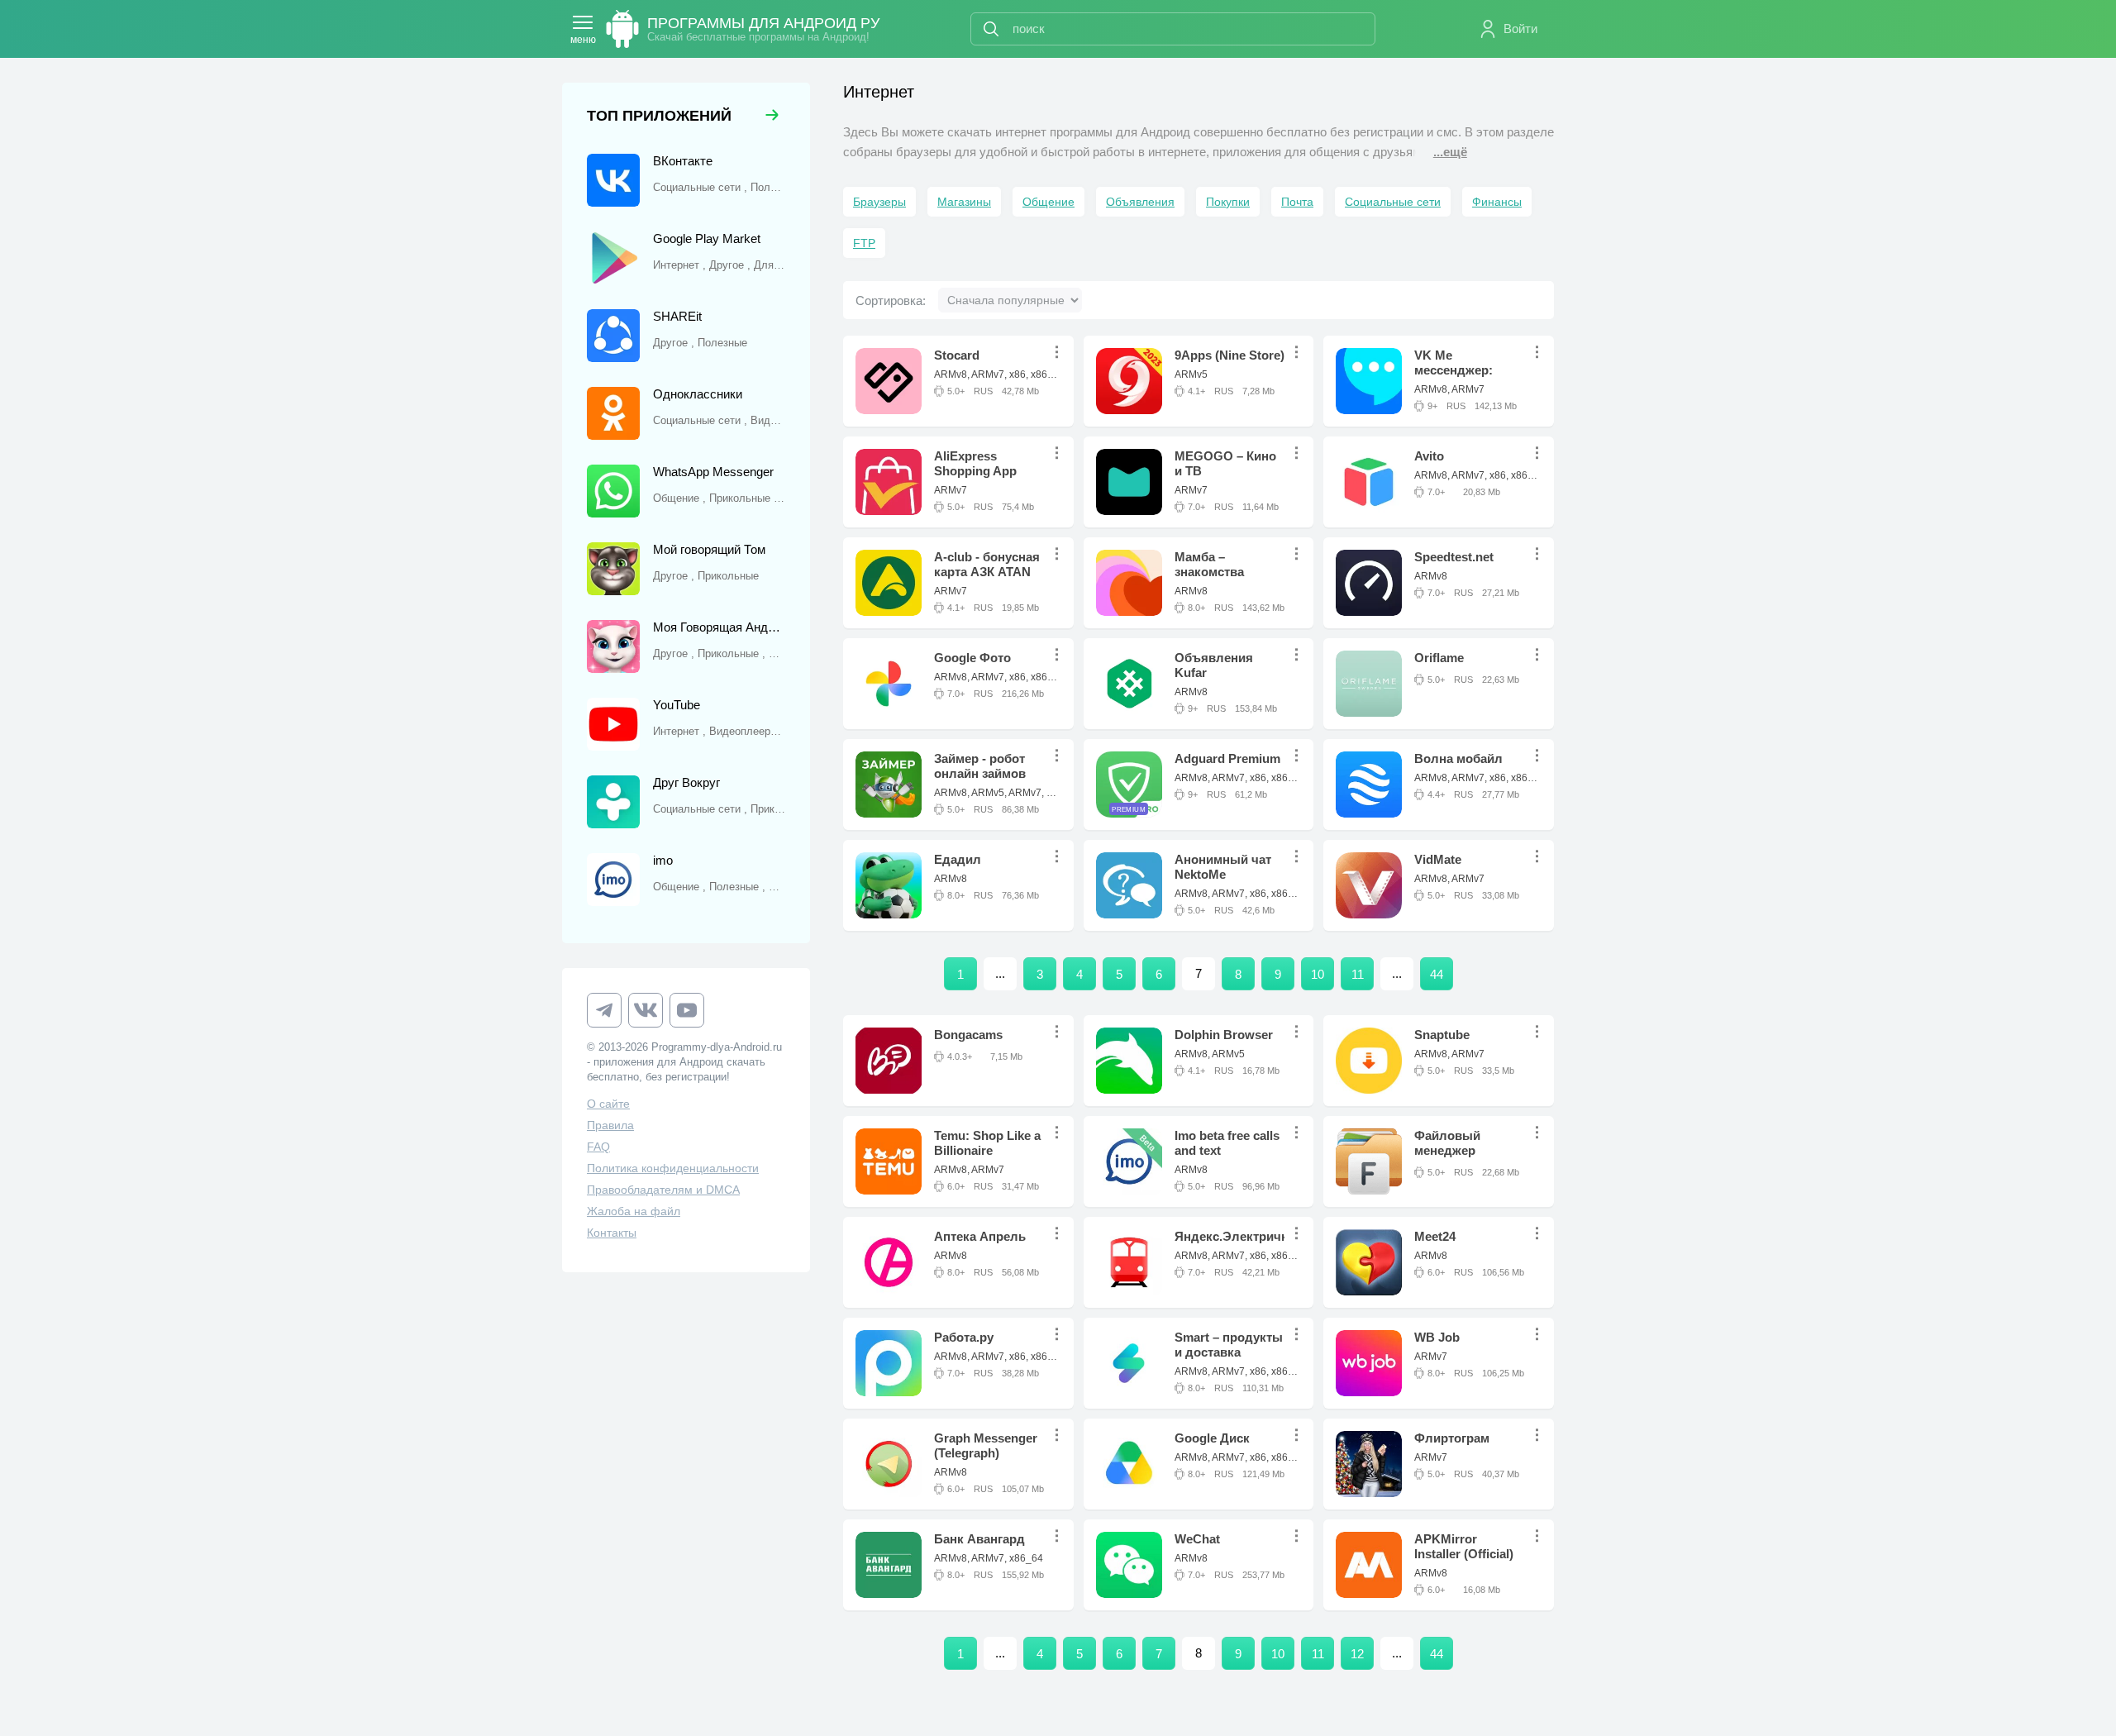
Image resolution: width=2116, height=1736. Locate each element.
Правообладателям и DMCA (663, 1190)
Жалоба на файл (634, 1211)
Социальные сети (1393, 202)
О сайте (608, 1104)
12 (1357, 1654)
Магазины (964, 202)
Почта (1297, 202)
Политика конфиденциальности (673, 1168)
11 (1358, 974)
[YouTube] (687, 1010)
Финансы (1497, 202)
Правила (610, 1125)
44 (1437, 974)
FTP (864, 243)
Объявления (1140, 202)
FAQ (598, 1147)
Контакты (612, 1233)
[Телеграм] (604, 1010)
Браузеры (879, 202)
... (1061, 352)
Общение (1048, 202)
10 (1318, 974)
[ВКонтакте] (646, 1010)
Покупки (1228, 202)
